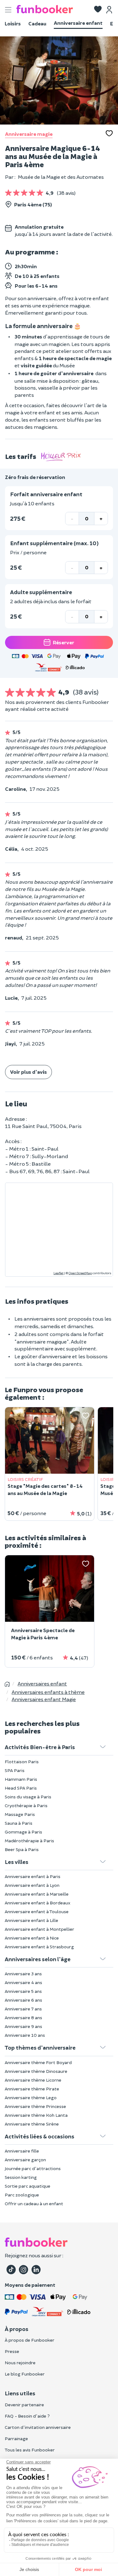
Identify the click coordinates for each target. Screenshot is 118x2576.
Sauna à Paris (19, 1823)
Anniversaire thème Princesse (35, 2106)
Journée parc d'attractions (33, 2168)
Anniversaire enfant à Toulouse (37, 1911)
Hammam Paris (21, 1779)
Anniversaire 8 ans (23, 2017)
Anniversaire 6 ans (23, 2000)
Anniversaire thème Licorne (33, 2080)
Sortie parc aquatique (28, 2186)
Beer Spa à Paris (22, 1849)
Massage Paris (20, 1814)
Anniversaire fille (22, 2151)
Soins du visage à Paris (28, 1797)
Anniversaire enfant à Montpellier (39, 1929)
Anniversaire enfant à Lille (31, 1920)
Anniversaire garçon (25, 2160)
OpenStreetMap (80, 1273)
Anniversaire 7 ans (23, 2009)
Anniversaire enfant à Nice (32, 1938)
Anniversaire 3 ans (23, 1974)
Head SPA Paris (21, 1788)
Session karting (21, 2177)
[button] (98, 10)
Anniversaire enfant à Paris (33, 1876)
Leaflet (59, 1273)
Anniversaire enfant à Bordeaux (38, 1903)
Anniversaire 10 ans (25, 2035)
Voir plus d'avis (28, 1072)
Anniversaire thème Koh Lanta (36, 2115)
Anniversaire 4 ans (23, 1982)
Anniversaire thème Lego (31, 2097)
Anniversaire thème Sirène (32, 2124)
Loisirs (13, 23)
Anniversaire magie (29, 134)
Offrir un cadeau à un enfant (34, 2203)
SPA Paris (15, 1770)
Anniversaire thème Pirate (32, 2089)
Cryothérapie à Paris (26, 1805)
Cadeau (37, 23)
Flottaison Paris (22, 1762)
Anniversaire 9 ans (23, 2026)
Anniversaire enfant (78, 23)
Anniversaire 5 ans (23, 1991)
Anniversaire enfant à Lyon (32, 1885)
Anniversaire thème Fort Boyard (38, 2062)
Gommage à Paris (23, 1832)
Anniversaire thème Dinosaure (36, 2071)
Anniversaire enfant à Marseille (37, 1894)
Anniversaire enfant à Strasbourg (39, 1947)
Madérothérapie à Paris (29, 1841)
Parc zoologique (22, 2195)
